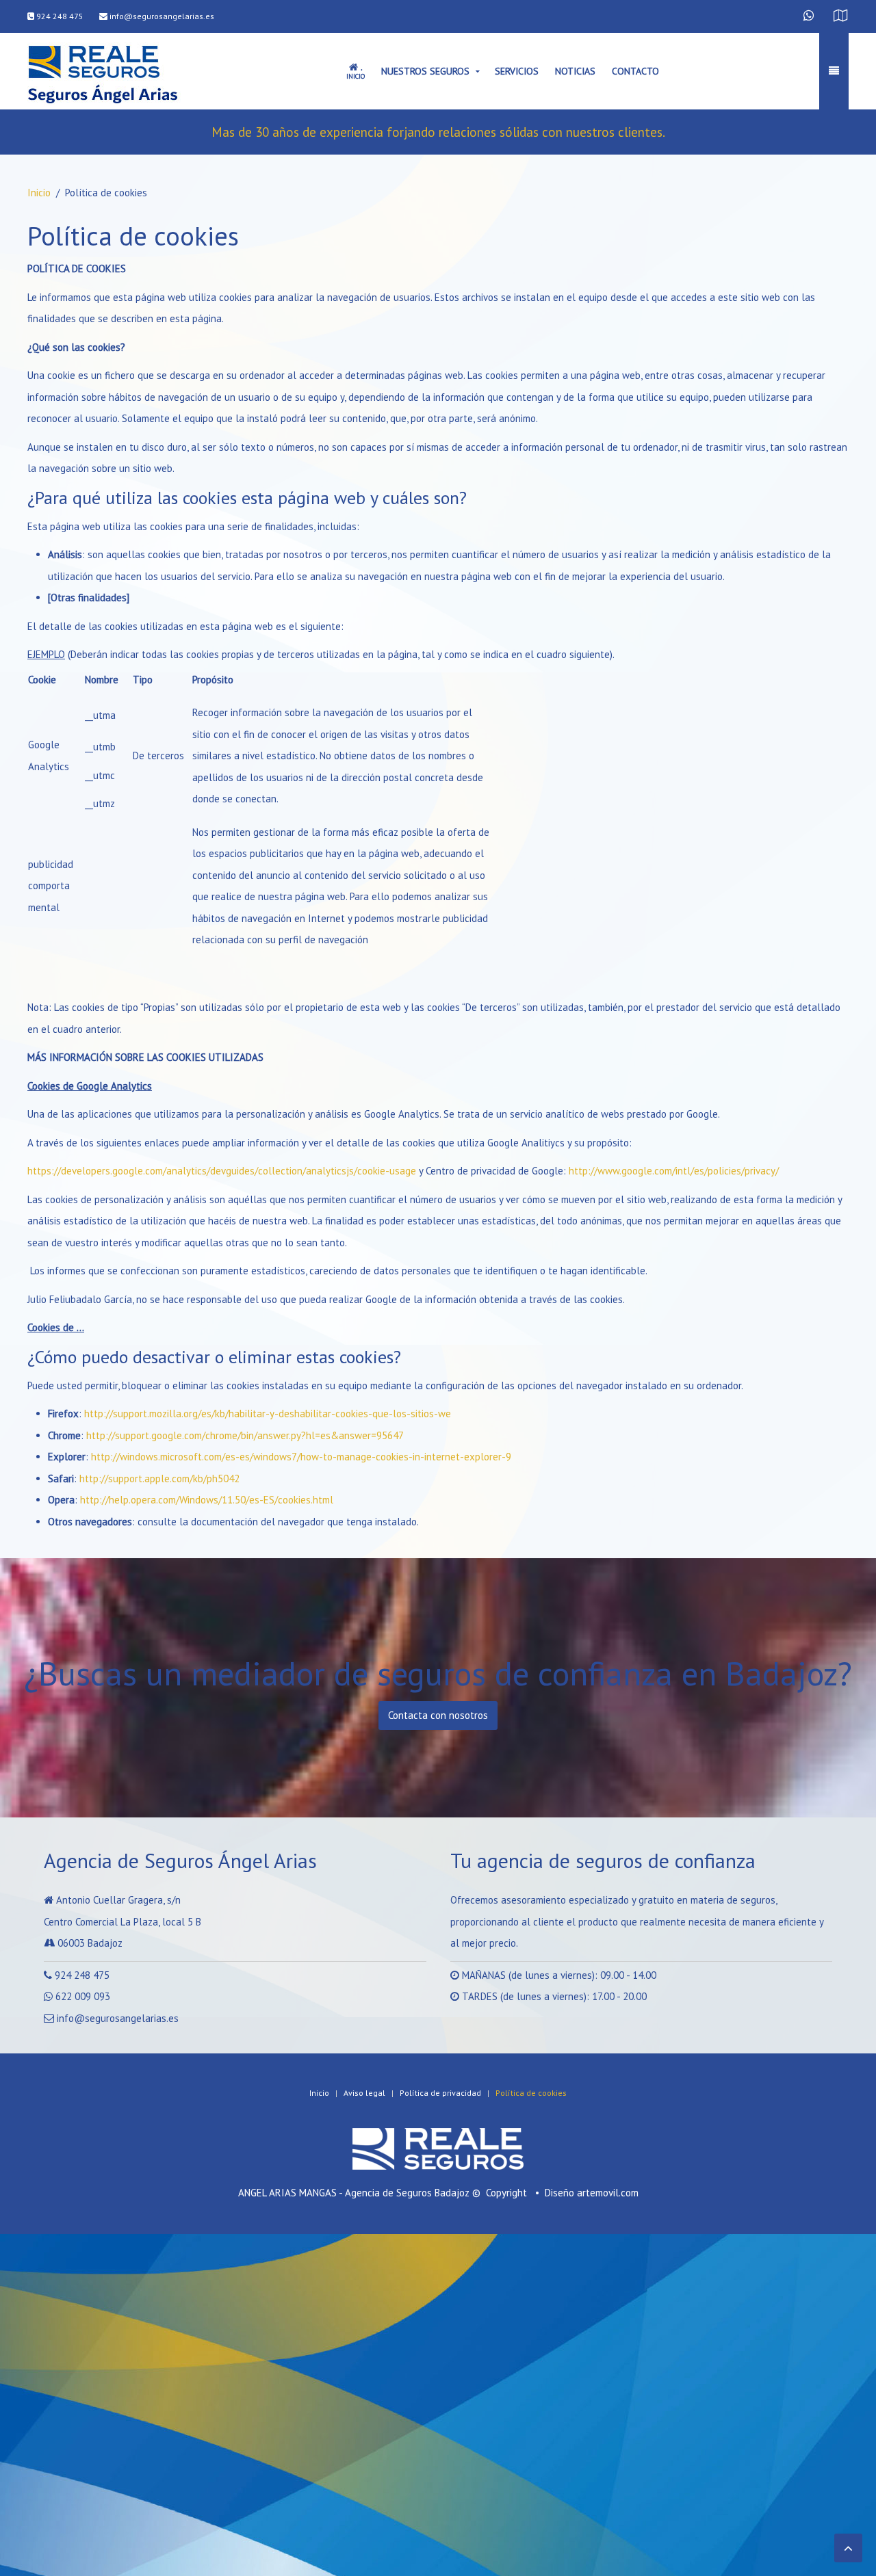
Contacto (635, 71)
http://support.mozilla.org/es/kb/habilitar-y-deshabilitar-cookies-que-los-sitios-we (268, 1414)
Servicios (517, 71)
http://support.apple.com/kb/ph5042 (159, 1478)
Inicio (39, 193)
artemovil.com (608, 2193)
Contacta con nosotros (438, 1715)
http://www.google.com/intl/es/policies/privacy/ (674, 1171)
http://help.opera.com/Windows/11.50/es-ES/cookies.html (207, 1500)
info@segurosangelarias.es (161, 16)
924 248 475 (59, 16)
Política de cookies (531, 2093)
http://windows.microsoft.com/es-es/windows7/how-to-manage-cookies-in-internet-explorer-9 (301, 1457)
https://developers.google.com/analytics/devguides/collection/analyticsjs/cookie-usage (222, 1171)
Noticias (575, 71)
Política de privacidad (440, 2093)
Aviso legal (364, 2093)
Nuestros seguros (425, 71)
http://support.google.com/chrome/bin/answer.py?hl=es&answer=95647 (245, 1435)
